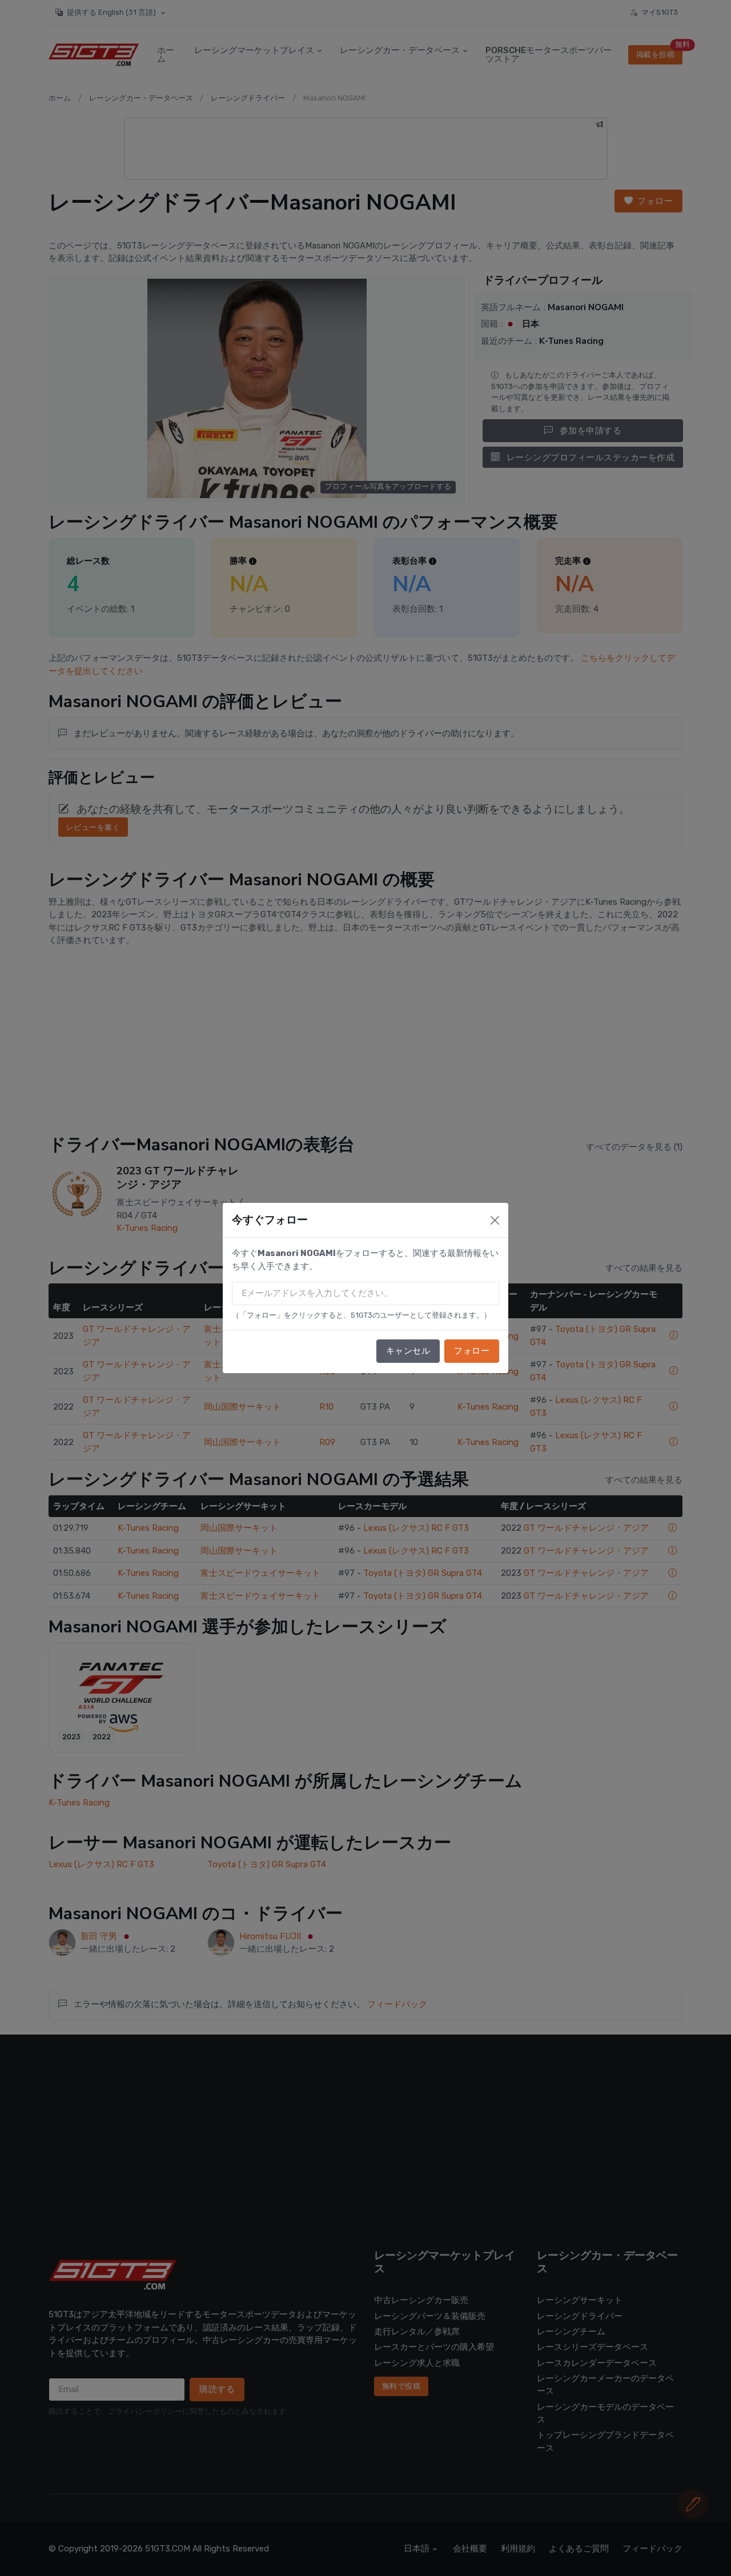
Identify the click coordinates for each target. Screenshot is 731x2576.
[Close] (495, 1220)
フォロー (472, 1351)
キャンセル (408, 1351)
